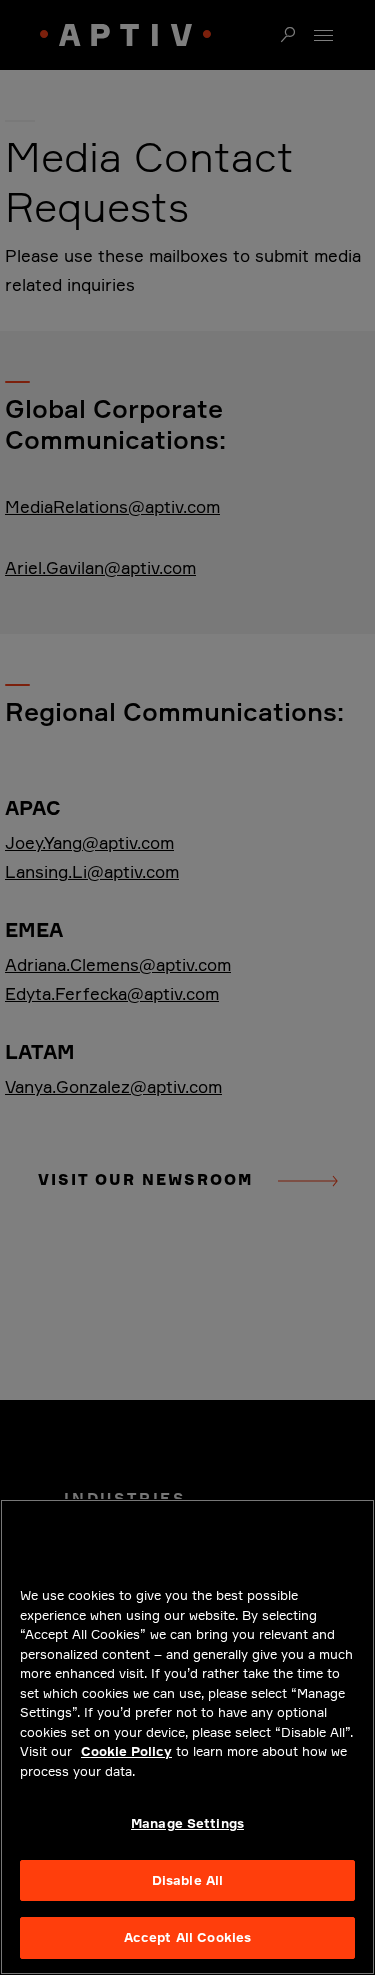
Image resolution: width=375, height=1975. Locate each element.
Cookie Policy (126, 1751)
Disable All (187, 1880)
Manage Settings (187, 1823)
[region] (187, 1737)
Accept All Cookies (187, 1937)
